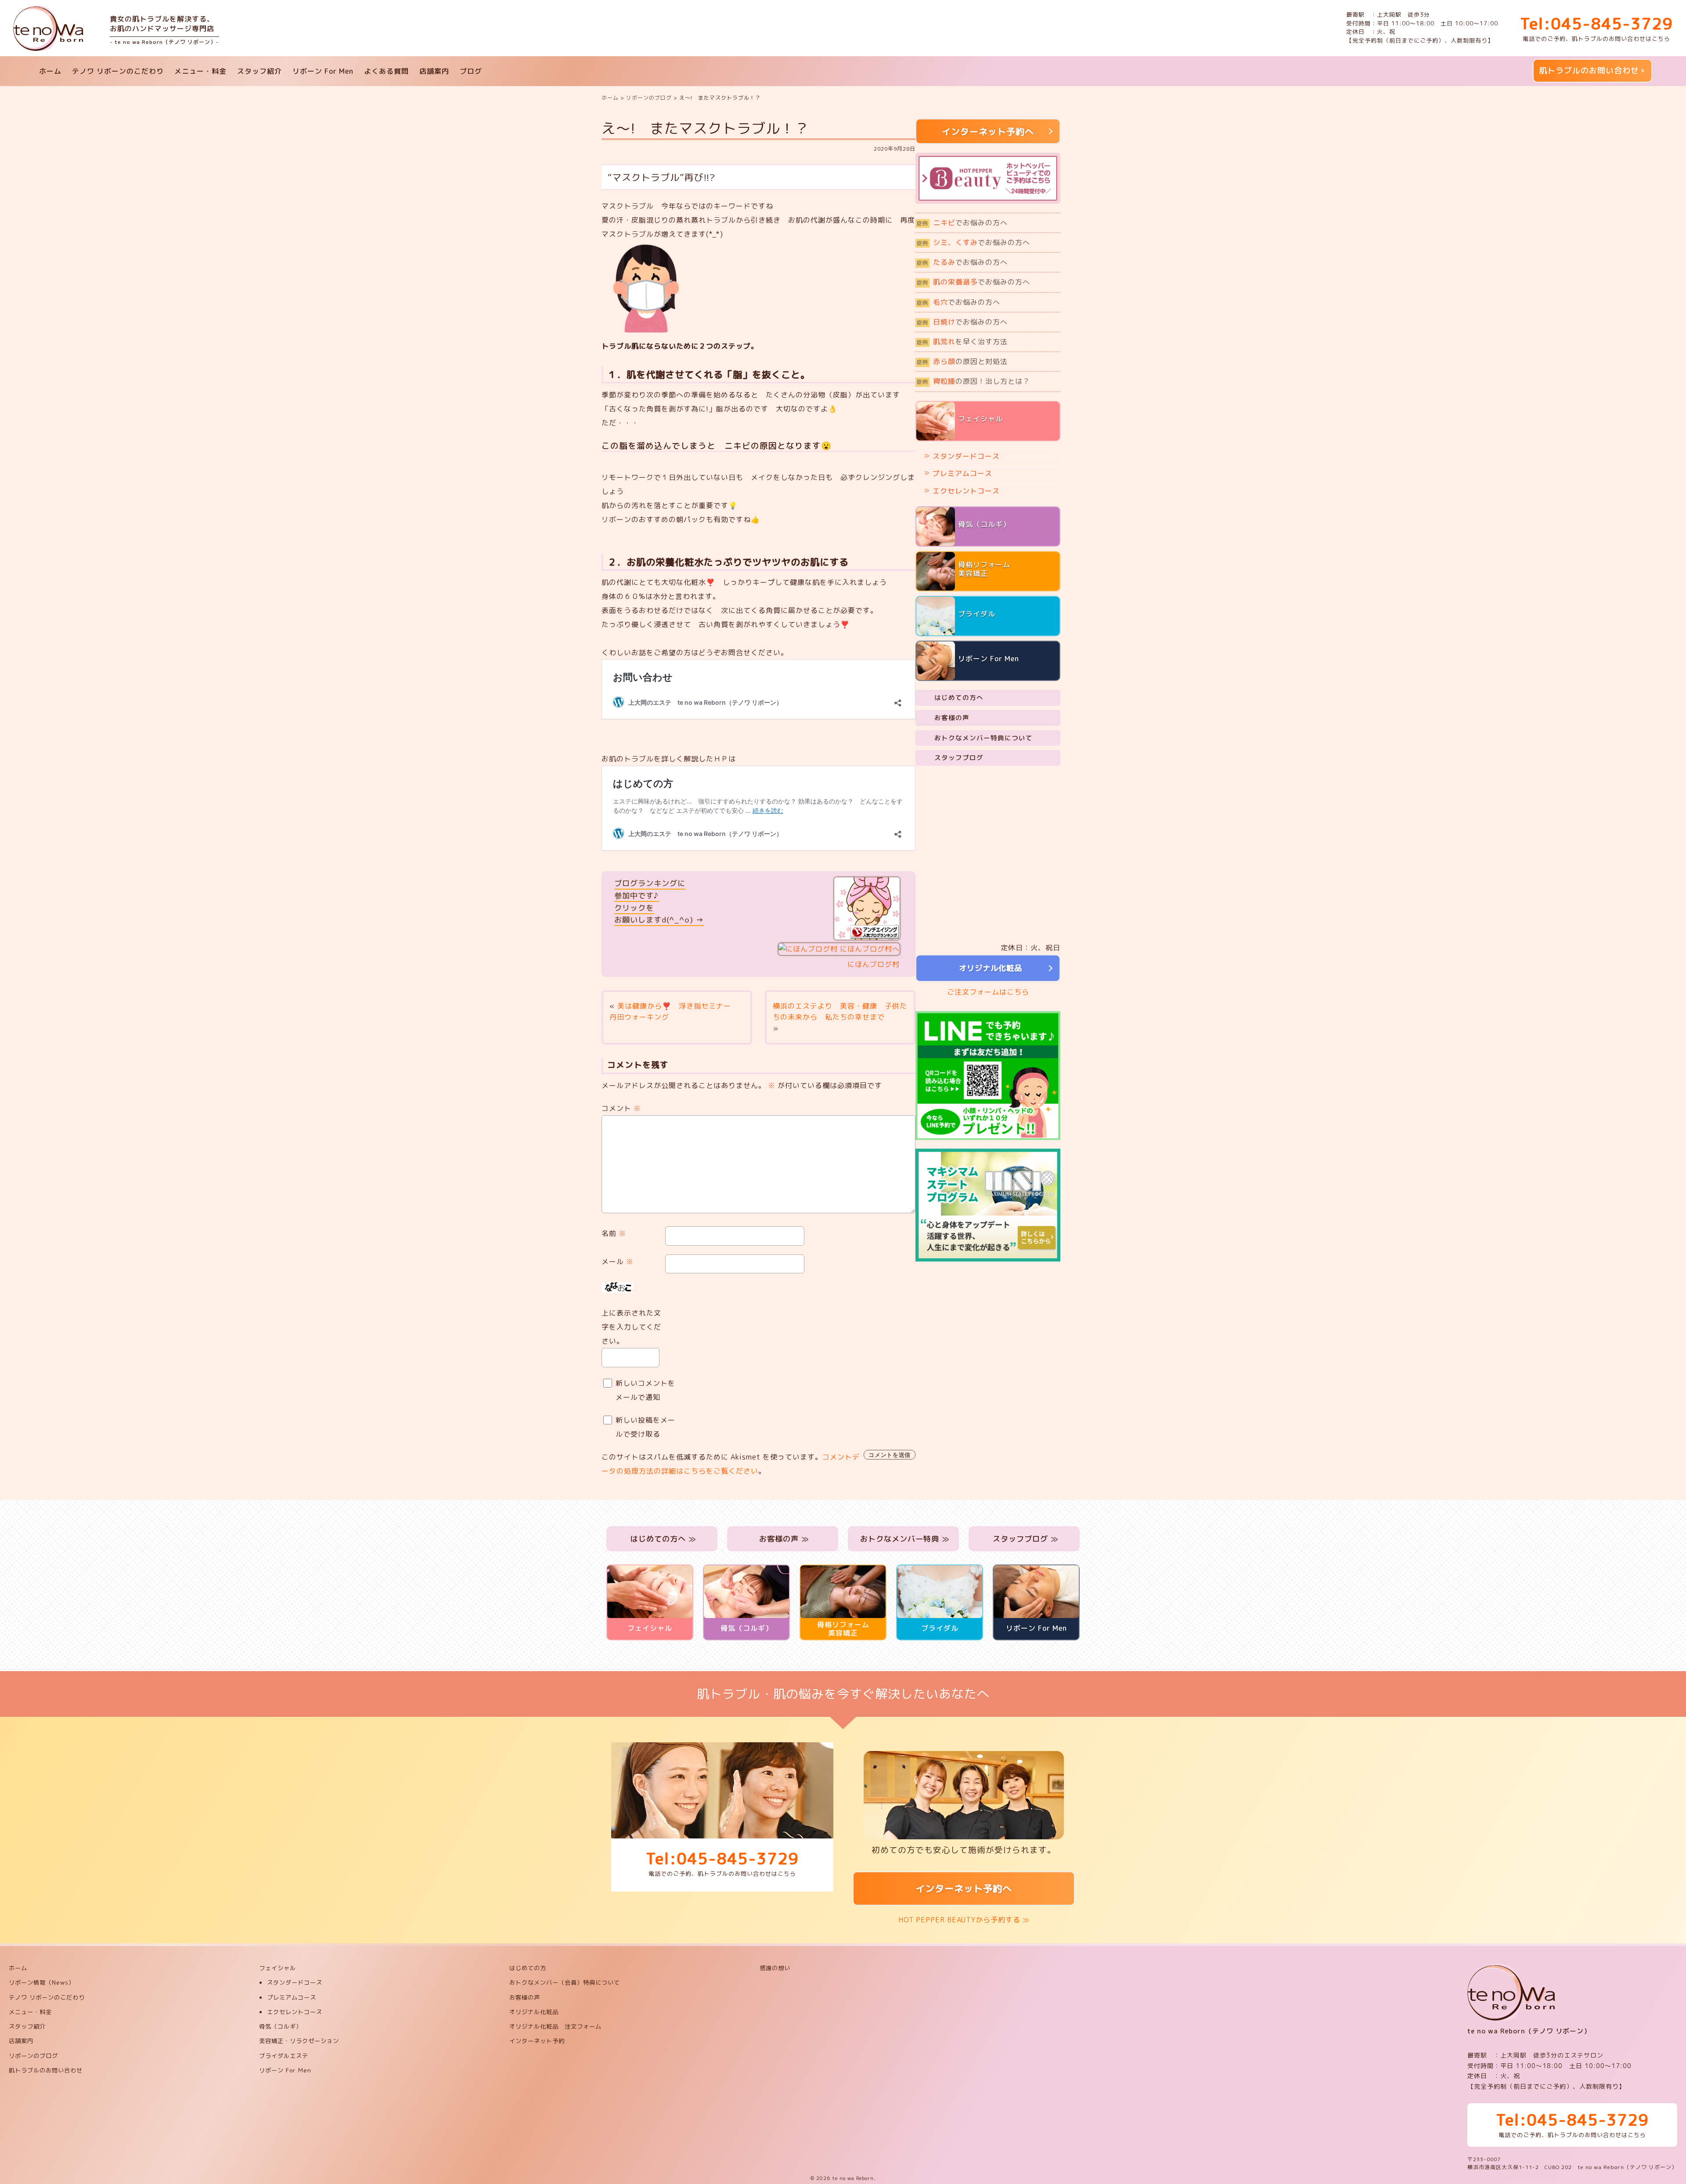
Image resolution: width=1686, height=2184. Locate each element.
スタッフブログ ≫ (1024, 1539)
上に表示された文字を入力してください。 (631, 1327)
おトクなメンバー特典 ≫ (904, 1539)
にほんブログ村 (874, 964)
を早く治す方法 (962, 342)
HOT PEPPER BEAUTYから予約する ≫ (964, 1920)
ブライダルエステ (284, 2056)
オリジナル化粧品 (988, 968)
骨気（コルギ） (281, 2026)
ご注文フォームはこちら (988, 992)
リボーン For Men (323, 71)
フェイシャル (277, 1968)
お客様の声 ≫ (783, 1539)
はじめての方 (528, 1968)
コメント (621, 1108)
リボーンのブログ (33, 2056)
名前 (614, 1233)
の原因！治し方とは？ (973, 381)
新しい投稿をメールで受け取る (645, 1427)
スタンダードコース (966, 456)
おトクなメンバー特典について (983, 738)
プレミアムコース (962, 473)
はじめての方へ (959, 697)
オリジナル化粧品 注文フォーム (555, 2026)
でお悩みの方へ (962, 223)
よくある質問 (386, 71)
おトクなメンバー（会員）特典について (565, 1982)
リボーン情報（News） (42, 1982)
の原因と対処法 (962, 361)
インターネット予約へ (964, 1888)
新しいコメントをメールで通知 (645, 1390)
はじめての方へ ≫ (662, 1539)
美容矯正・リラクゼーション (299, 2041)
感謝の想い (775, 1968)
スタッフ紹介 (259, 71)
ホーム (50, 71)
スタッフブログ (959, 758)
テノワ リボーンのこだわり (118, 71)
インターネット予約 (537, 2041)
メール (618, 1261)
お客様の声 (952, 718)
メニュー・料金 (200, 71)
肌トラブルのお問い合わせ (1589, 70)
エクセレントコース (966, 491)
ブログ (471, 71)
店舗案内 (434, 71)
